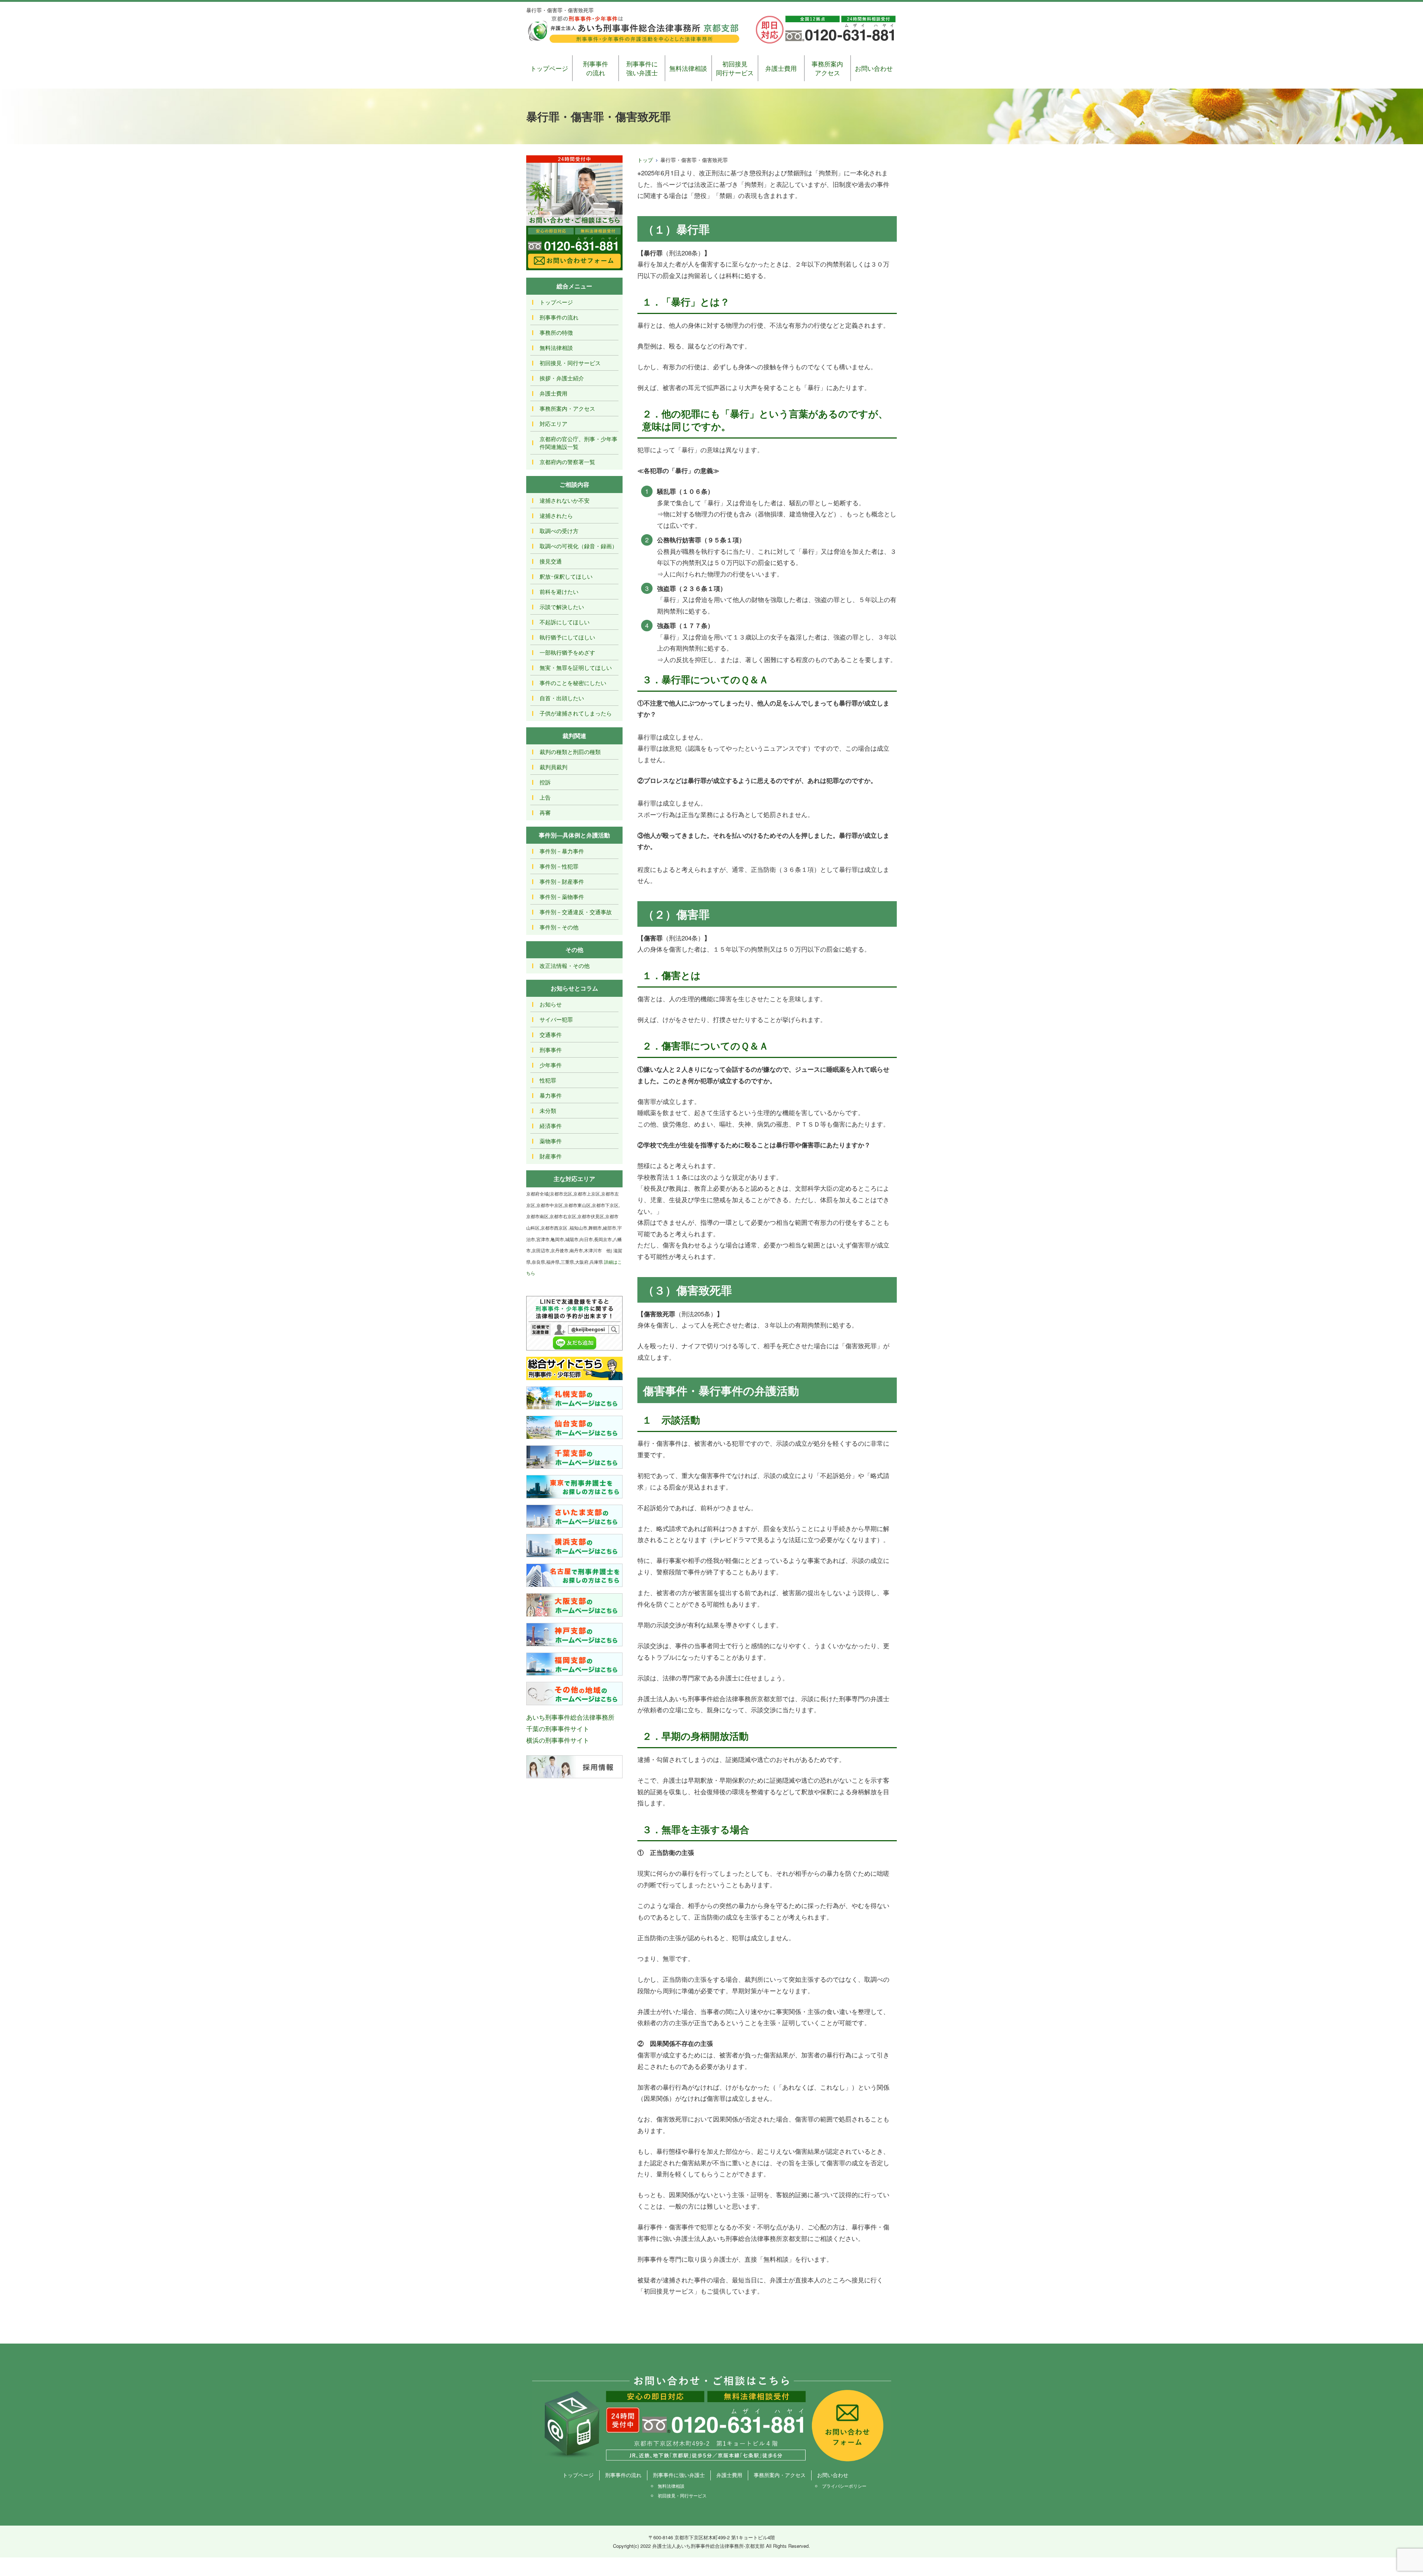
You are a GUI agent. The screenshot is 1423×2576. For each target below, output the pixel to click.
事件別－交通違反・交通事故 (576, 912)
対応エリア (553, 424)
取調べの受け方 (559, 531)
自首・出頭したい (562, 698)
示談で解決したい (562, 607)
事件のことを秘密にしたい (573, 683)
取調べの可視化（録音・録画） (578, 546)
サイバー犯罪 (556, 1019)
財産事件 (551, 1156)
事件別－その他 (559, 927)
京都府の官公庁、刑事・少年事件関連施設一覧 (578, 443)
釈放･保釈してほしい (566, 576)
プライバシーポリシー (844, 2486)
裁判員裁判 (553, 767)
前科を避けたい (559, 591)
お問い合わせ (874, 68)
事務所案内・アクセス (567, 408)
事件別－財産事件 (562, 881)
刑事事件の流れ (596, 68)
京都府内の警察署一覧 (567, 462)
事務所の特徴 (556, 332)
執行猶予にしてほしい (567, 637)
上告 (545, 797)
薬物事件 (551, 1141)
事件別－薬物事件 (562, 897)
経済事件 (551, 1126)
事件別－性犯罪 (559, 866)
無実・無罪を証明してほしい (576, 667)
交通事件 (551, 1034)
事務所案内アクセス (827, 68)
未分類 (548, 1110)
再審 (545, 812)
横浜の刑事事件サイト (558, 1740)
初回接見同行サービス (735, 68)
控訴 (545, 782)
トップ (645, 160)
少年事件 (551, 1065)
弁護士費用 (781, 68)
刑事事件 (551, 1050)
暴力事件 (551, 1095)
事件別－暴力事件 (562, 851)
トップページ (549, 68)
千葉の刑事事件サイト (558, 1728)
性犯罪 (548, 1080)
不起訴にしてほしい (565, 622)
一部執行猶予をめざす (567, 652)
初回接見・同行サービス (570, 363)
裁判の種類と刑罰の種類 (570, 752)
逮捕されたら (556, 515)
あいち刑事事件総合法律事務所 (570, 1717)
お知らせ (551, 1004)
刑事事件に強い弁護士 (642, 68)
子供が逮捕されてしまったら (576, 713)
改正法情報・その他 (565, 965)
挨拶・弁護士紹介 (562, 378)
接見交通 (551, 561)
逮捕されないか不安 (565, 500)
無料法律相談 (688, 68)
